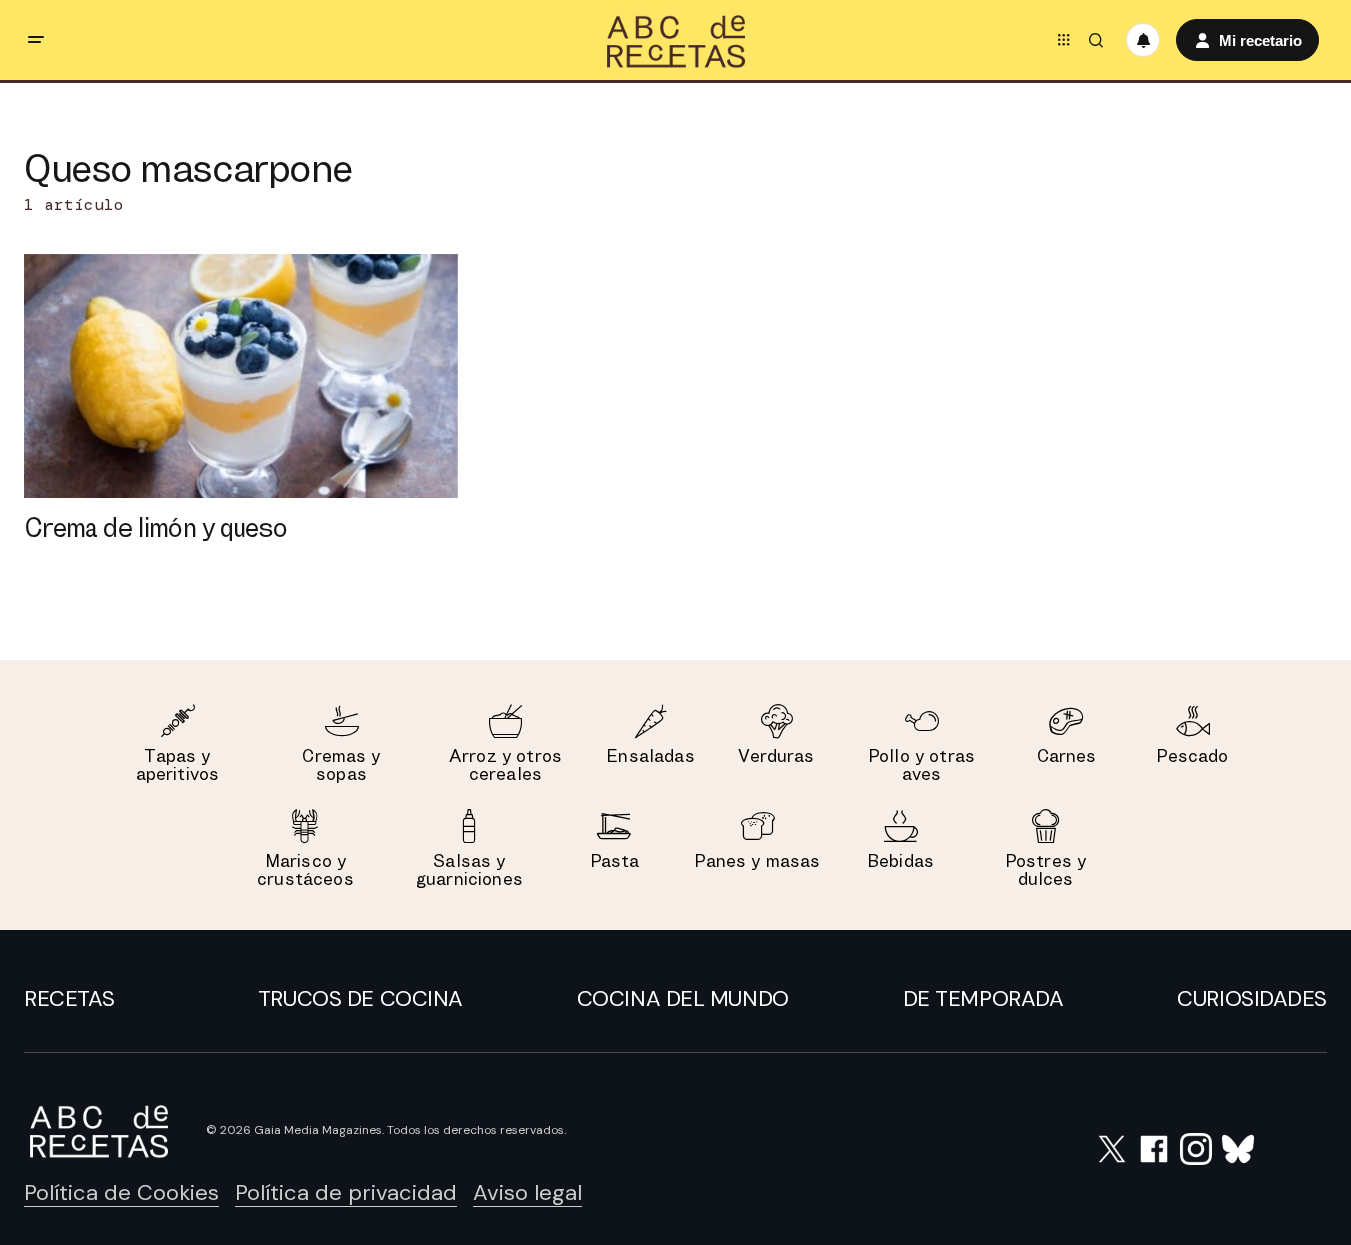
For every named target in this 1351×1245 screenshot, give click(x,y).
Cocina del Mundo (683, 998)
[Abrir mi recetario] (1143, 40)
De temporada (983, 998)
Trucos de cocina (360, 998)
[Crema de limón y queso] (241, 376)
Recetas (69, 998)
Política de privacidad (346, 1192)
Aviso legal (527, 1192)
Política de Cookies (121, 1192)
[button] (36, 40)
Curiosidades (1252, 998)
